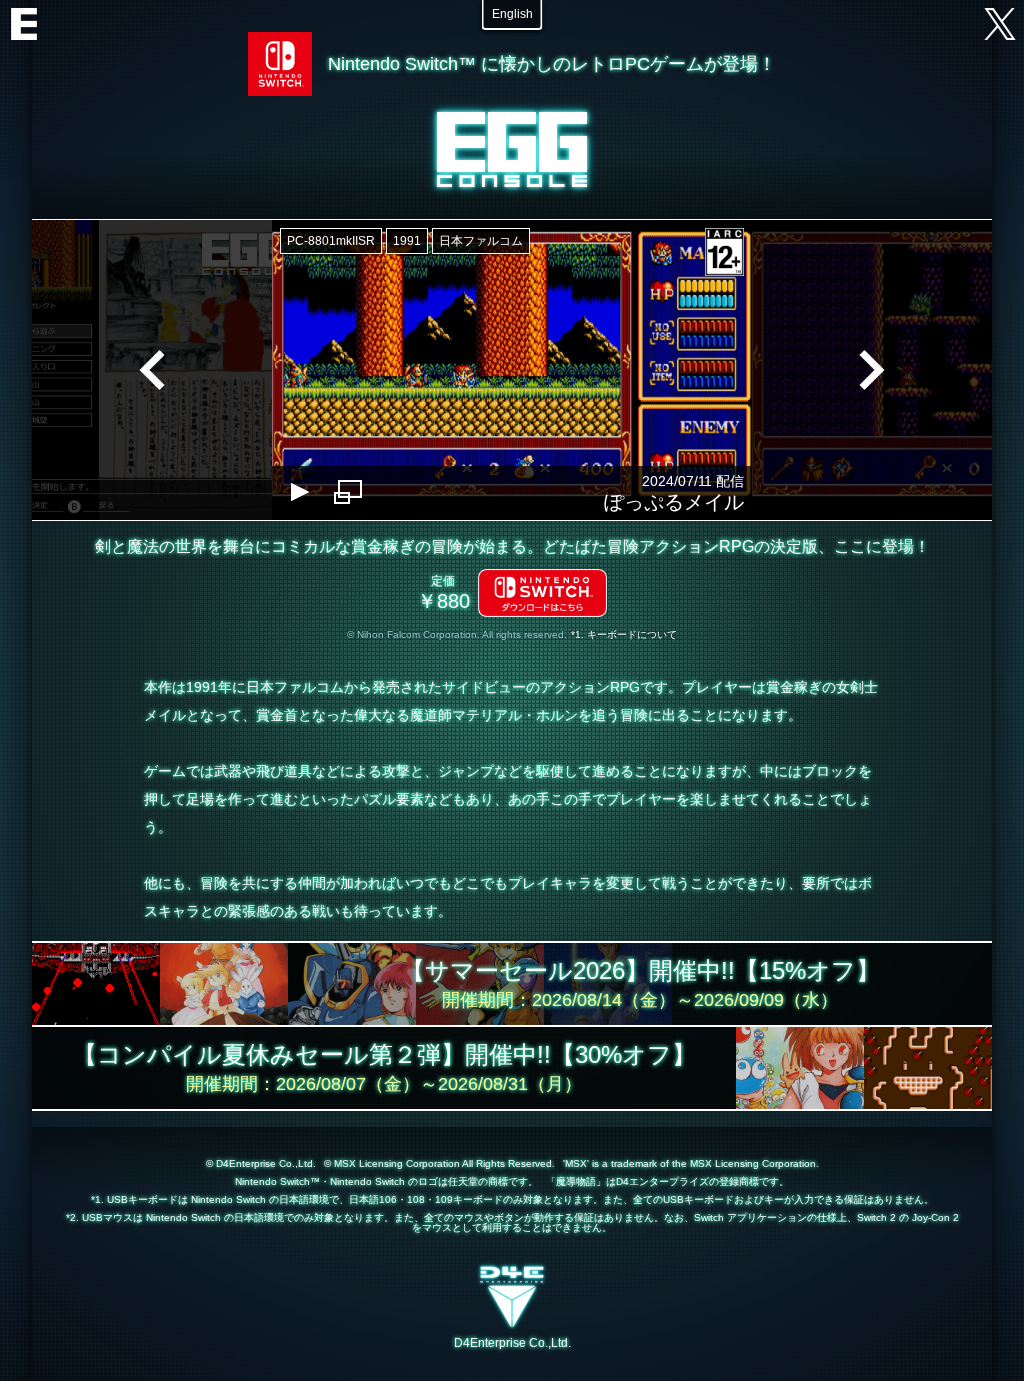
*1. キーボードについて (624, 634)
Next (872, 370)
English (512, 14)
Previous (152, 370)
